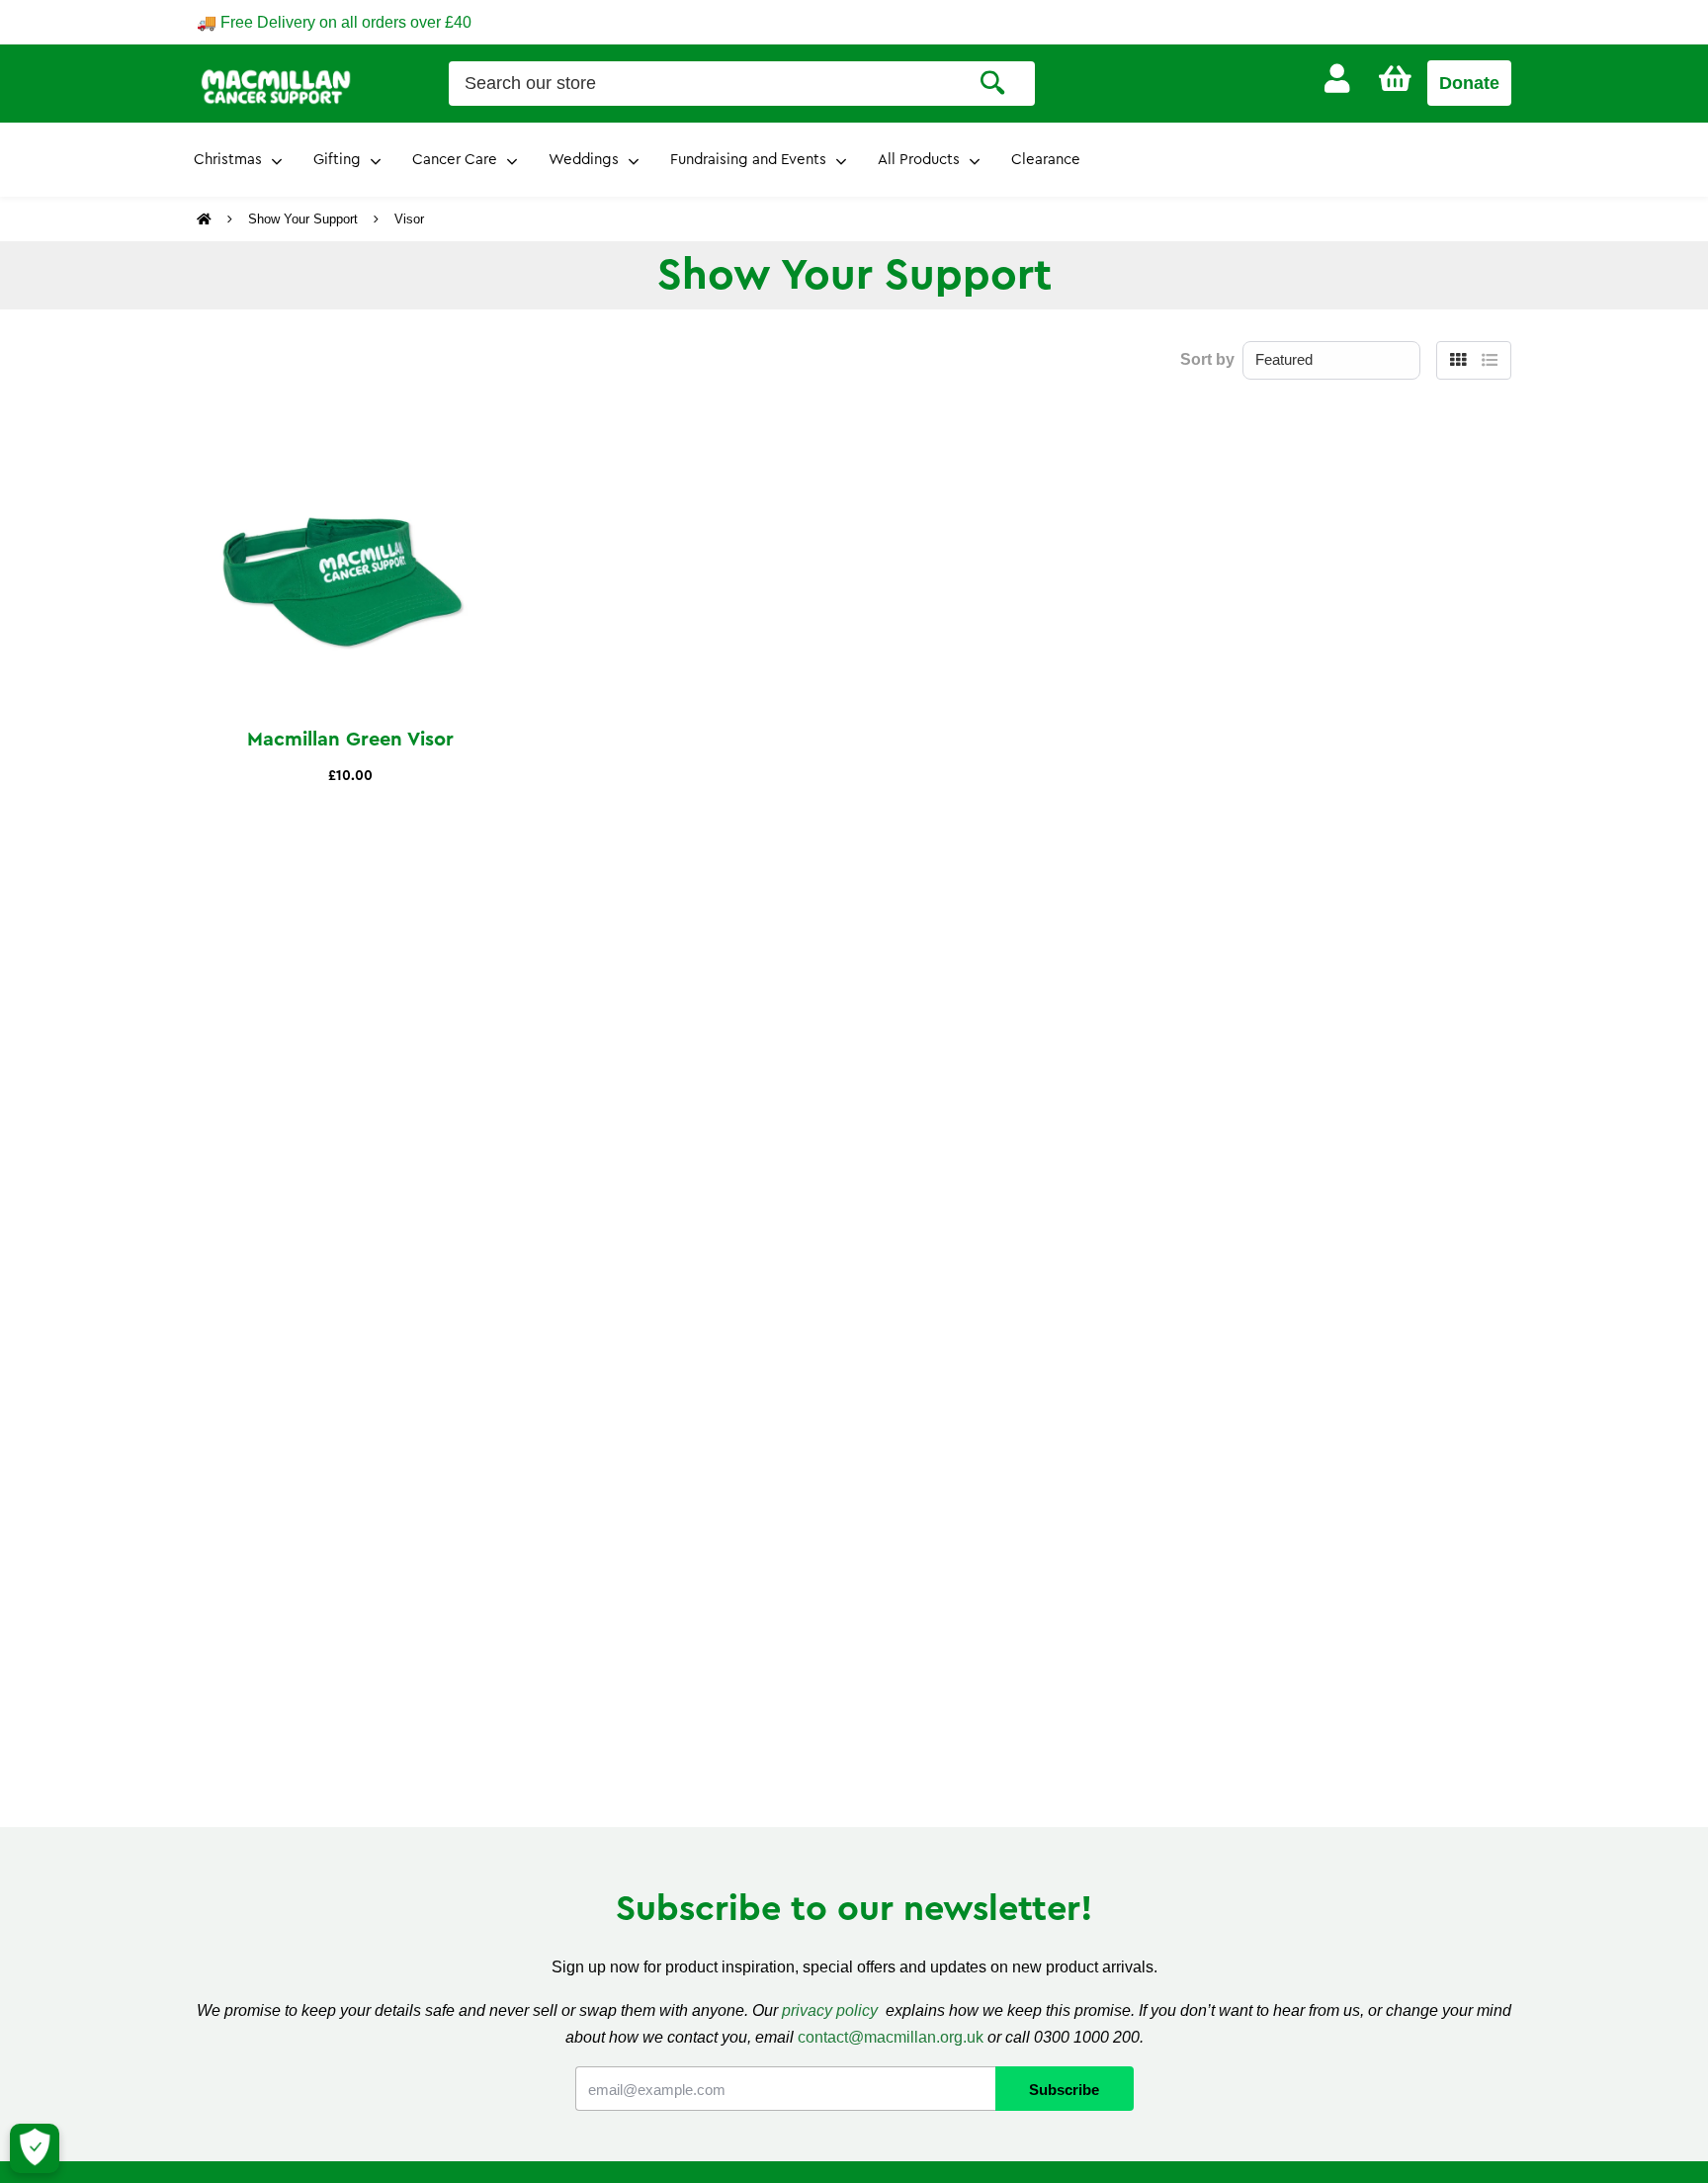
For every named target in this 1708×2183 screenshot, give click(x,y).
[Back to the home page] (206, 219)
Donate (1469, 83)
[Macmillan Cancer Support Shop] (276, 85)
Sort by (1207, 359)
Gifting (337, 160)
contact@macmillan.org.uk (891, 2037)
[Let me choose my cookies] (35, 2148)
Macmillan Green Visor (350, 740)
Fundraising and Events (748, 160)
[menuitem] (1337, 79)
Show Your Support (303, 219)
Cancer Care (455, 160)
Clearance (1046, 160)
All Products (919, 160)
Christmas (228, 160)
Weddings (584, 160)
